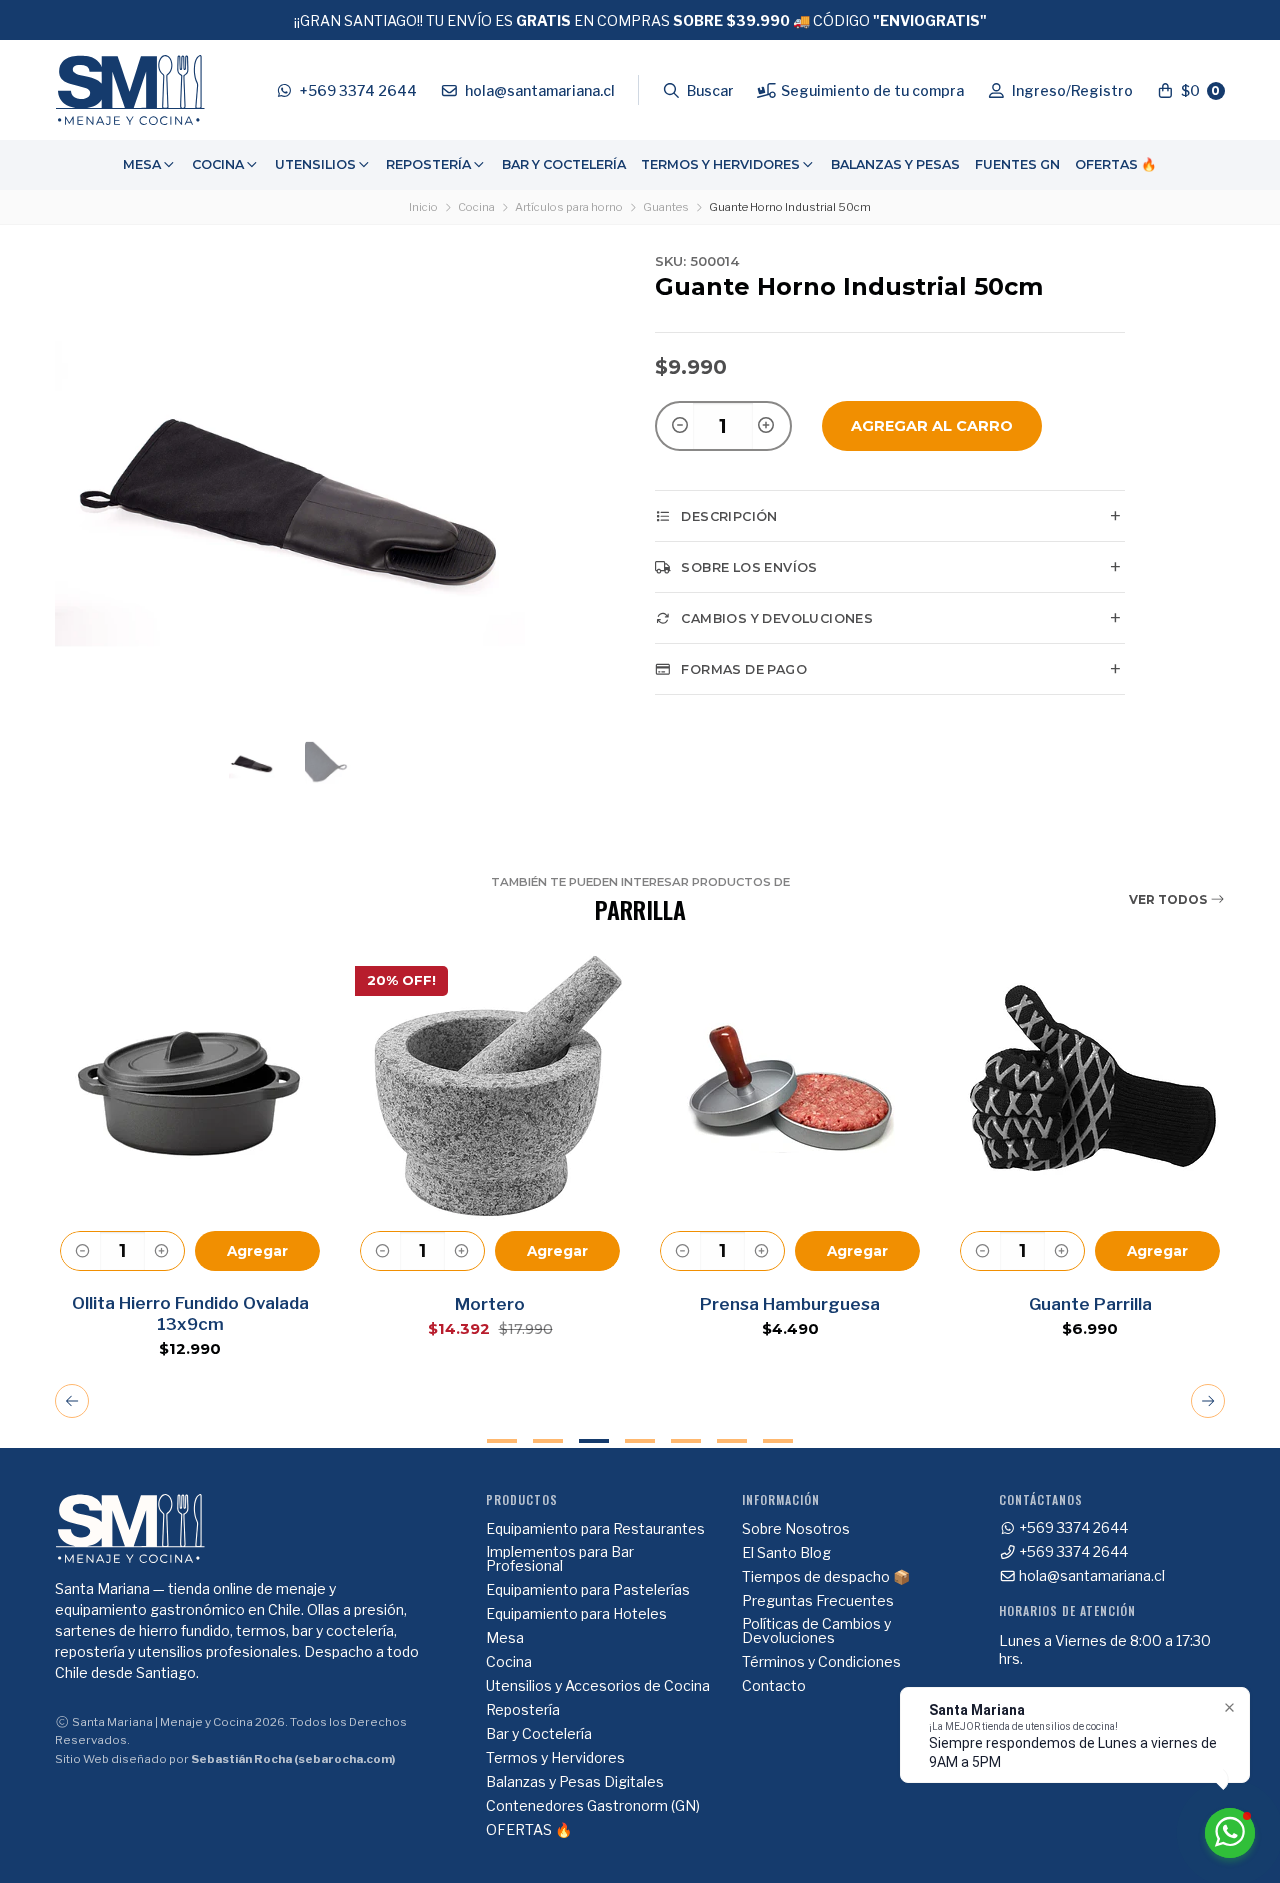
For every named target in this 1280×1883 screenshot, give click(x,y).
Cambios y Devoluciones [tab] (777, 618)
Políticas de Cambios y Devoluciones (816, 1631)
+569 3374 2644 (1072, 1528)
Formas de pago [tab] (744, 669)
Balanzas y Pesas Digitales (575, 1782)
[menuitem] (150, 165)
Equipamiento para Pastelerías (588, 1590)
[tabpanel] (190, 1153)
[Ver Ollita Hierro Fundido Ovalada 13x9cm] (190, 1086)
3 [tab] (594, 1441)
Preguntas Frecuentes (818, 1601)
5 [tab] (686, 1441)
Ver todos (1169, 899)
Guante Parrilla (1090, 1304)
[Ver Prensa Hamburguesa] (790, 1086)
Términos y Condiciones (821, 1662)
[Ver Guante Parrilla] (1090, 1086)
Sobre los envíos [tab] (749, 567)
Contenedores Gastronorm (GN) (593, 1806)
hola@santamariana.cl (1090, 1576)
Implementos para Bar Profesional (560, 1559)
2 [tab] (548, 1441)
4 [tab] (640, 1441)
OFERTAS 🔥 (1116, 164)
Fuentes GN (1017, 164)
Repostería (428, 164)
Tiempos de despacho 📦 (826, 1577)
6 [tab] (732, 1441)
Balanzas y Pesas (895, 164)
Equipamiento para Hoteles (576, 1614)
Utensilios (315, 164)
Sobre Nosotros (796, 1529)
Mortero (490, 1304)
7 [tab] (778, 1441)
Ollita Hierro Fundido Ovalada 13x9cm (190, 1313)
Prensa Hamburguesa (790, 1304)
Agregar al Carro (932, 426)
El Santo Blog (786, 1553)
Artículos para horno (569, 207)
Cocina (218, 164)
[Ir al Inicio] (130, 89)
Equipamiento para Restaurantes (595, 1529)
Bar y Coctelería (564, 164)
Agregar (257, 1251)
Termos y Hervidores (720, 164)
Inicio (423, 207)
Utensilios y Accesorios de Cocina (598, 1686)
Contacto (774, 1686)
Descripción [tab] (729, 516)
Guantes (666, 207)
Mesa (142, 164)
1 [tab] (502, 1441)
